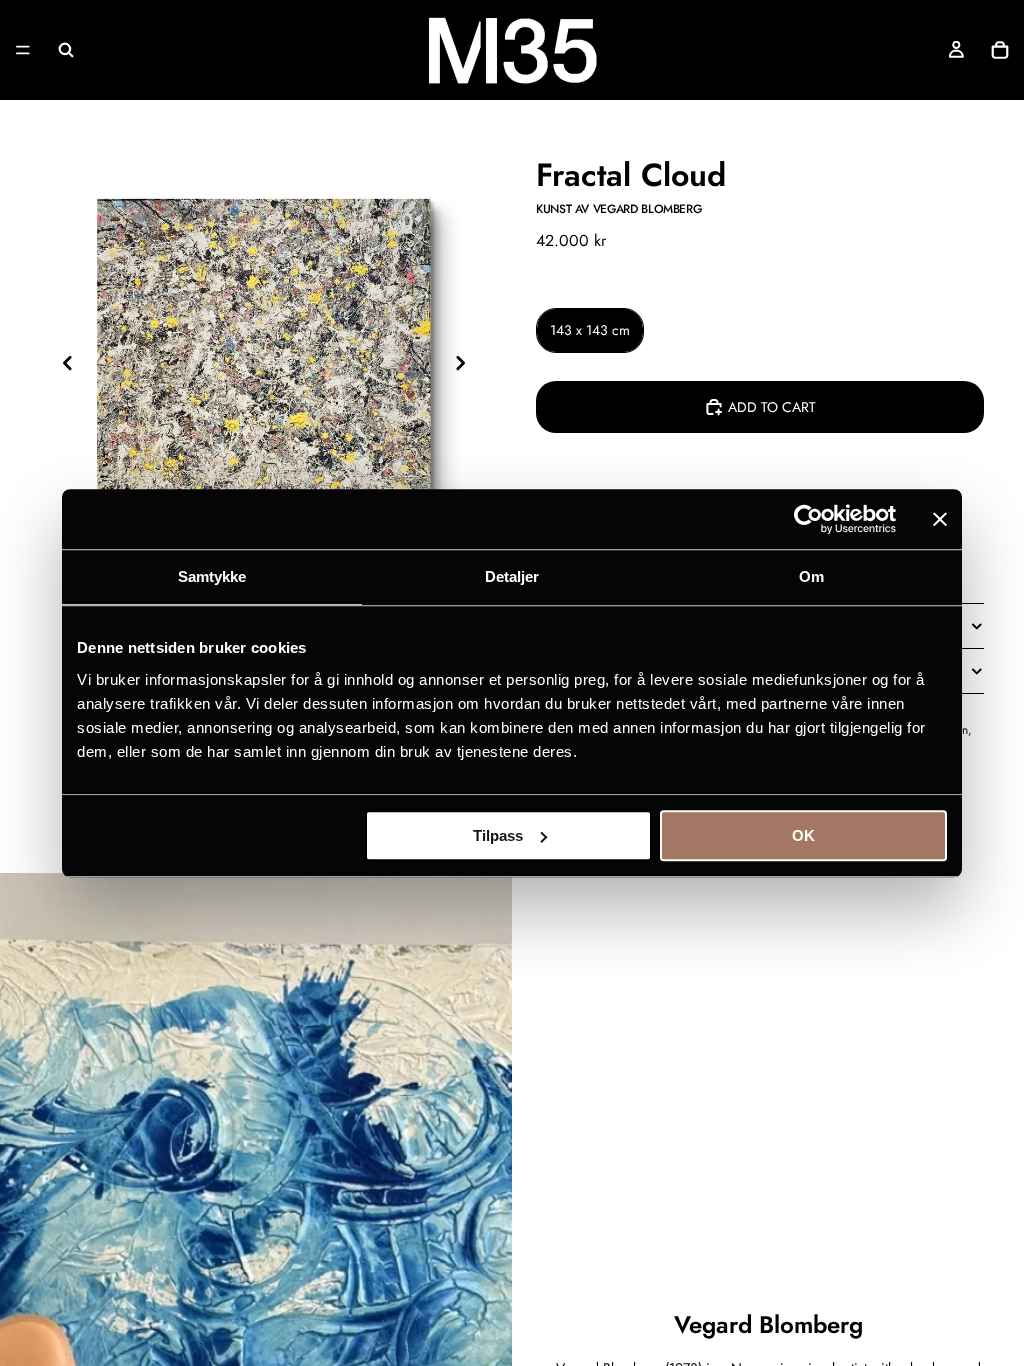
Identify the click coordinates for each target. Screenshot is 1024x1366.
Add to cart (772, 407)
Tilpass (498, 835)
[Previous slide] (62, 366)
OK (803, 835)
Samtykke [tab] (212, 576)
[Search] (66, 50)
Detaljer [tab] (512, 576)
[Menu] (23, 50)
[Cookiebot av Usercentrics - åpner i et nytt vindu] (808, 519)
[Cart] (1000, 50)
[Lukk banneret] (940, 519)
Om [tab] (811, 576)
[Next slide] (466, 366)
